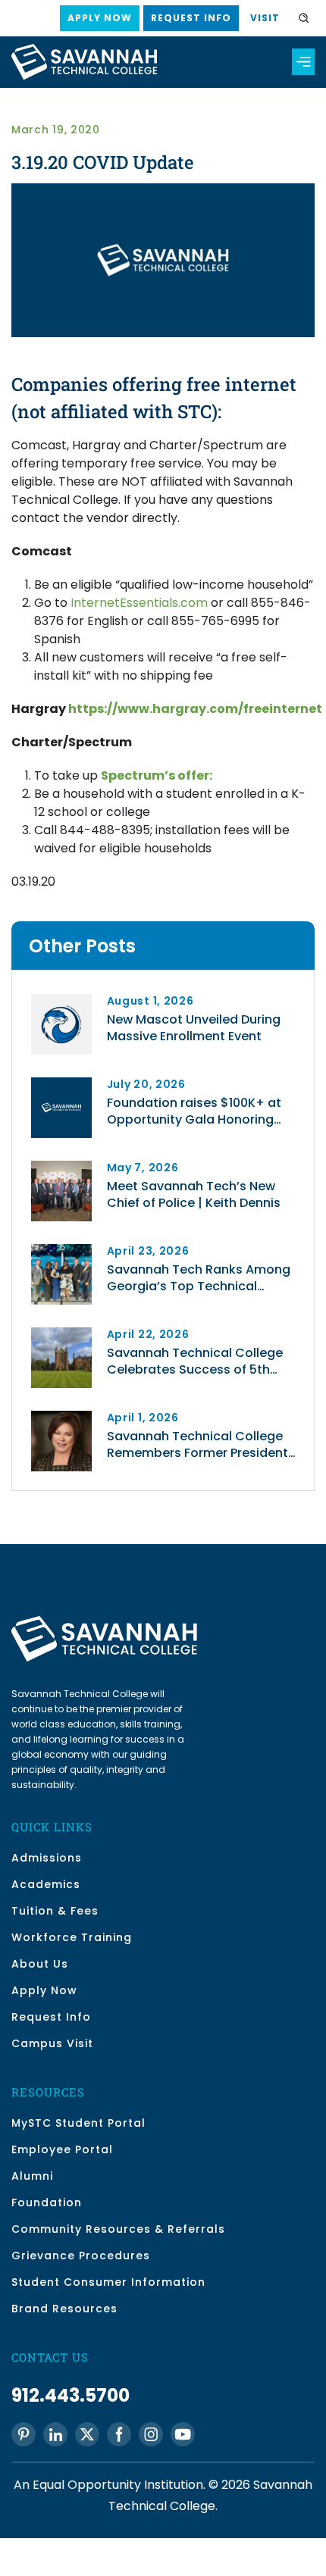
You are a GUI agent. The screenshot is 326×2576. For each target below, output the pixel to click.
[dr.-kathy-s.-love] (61, 1416)
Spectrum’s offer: (157, 775)
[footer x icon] (87, 2434)
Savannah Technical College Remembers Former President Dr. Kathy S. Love (197, 1445)
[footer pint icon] (24, 2434)
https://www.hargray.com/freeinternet (195, 709)
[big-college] (61, 1333)
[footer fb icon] (119, 2434)
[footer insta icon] (151, 2434)
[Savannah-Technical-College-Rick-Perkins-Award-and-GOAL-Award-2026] (61, 1250)
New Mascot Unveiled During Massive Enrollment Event (194, 1028)
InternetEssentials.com (139, 603)
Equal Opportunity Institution (118, 2485)
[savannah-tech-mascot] (61, 1000)
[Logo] (61, 1083)
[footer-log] (104, 1622)
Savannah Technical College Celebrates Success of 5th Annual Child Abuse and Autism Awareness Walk (203, 1361)
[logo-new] (84, 50)
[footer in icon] (55, 2434)
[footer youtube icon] (183, 2434)
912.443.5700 (71, 2395)
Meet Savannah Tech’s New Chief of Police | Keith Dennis (194, 1195)
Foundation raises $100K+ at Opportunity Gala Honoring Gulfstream (194, 1111)
